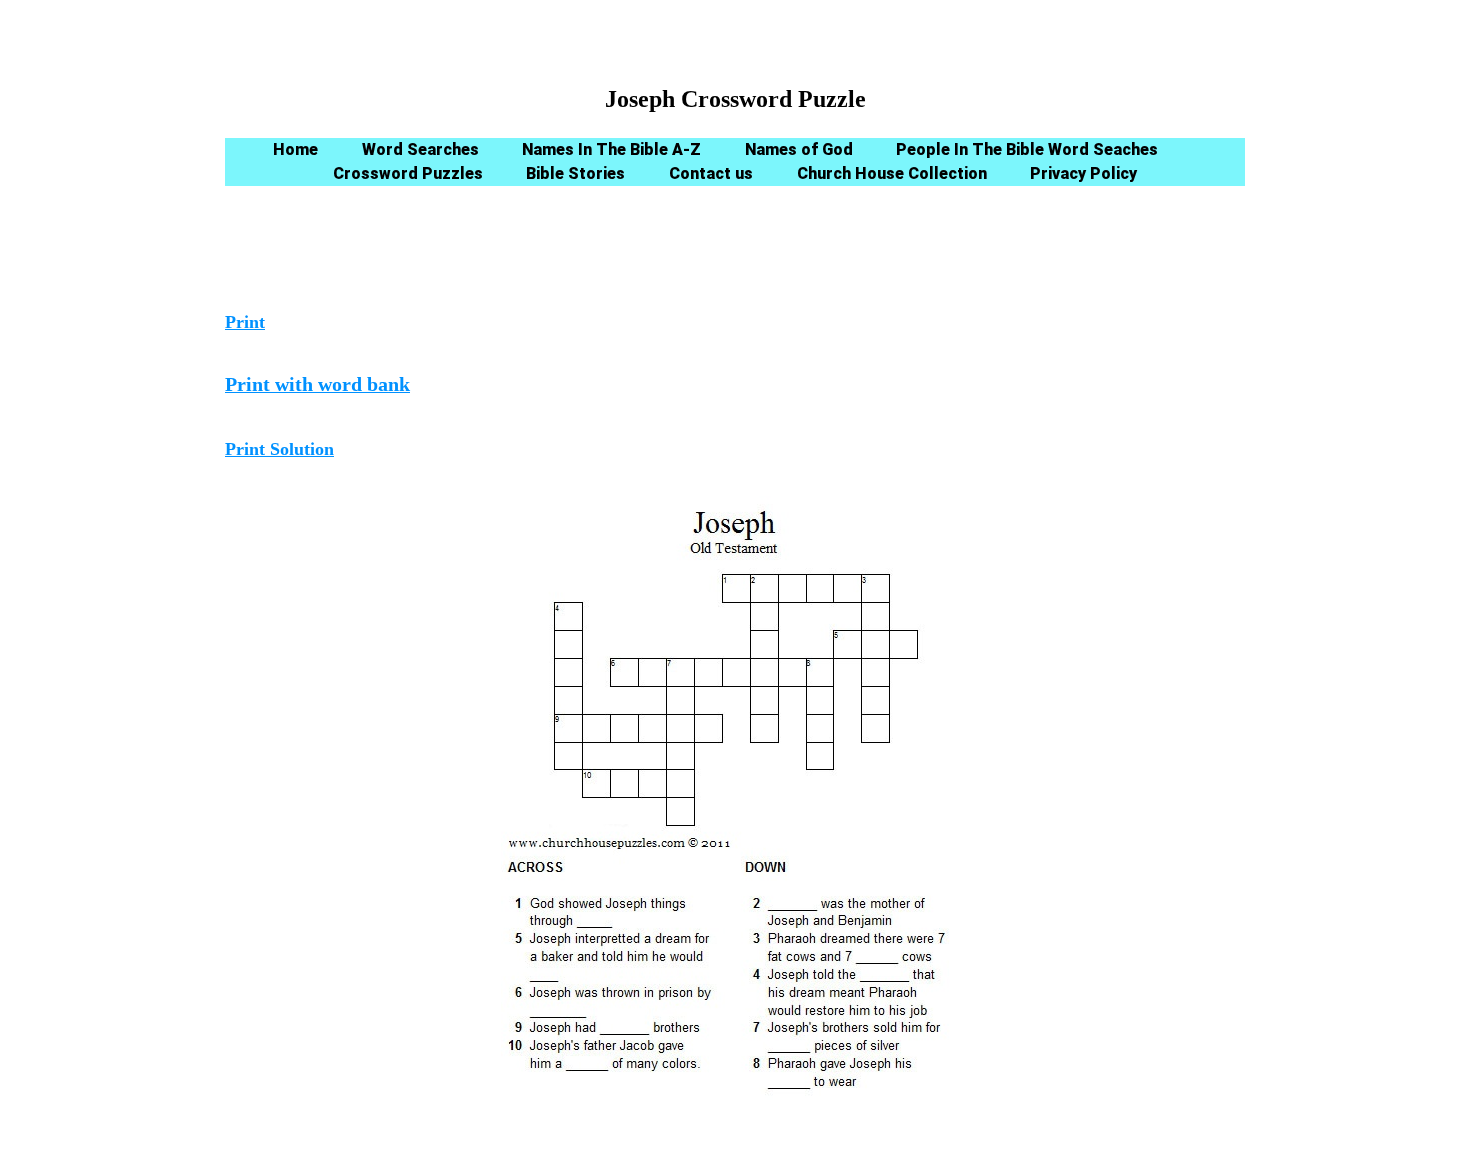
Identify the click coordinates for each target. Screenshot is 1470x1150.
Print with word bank (317, 384)
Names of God (799, 149)
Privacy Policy (1083, 173)
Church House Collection (892, 173)
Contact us (711, 173)
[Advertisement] (735, 255)
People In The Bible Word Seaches (1027, 149)
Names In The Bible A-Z (611, 149)
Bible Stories (575, 173)
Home (295, 149)
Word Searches (420, 149)
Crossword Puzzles (408, 173)
